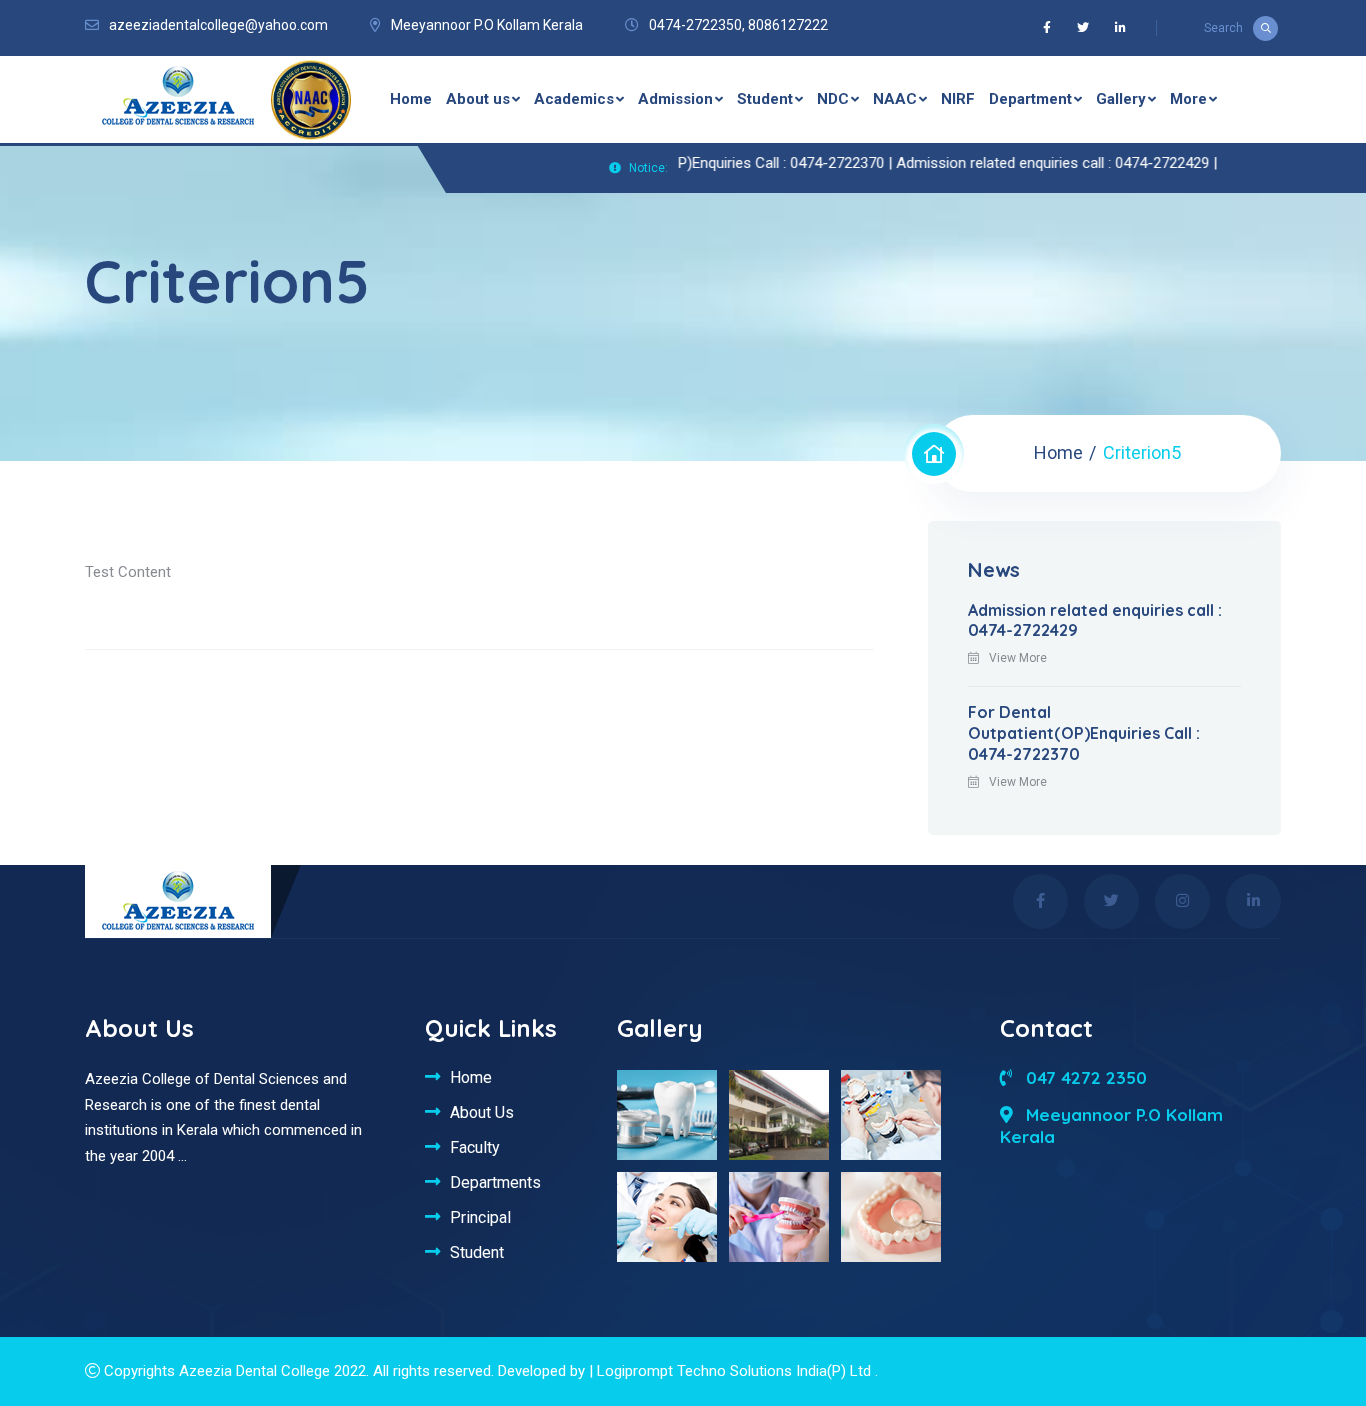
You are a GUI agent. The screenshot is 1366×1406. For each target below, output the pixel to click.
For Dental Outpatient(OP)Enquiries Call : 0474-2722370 (1084, 733)
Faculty (475, 1147)
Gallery (1121, 99)
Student (765, 99)
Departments (495, 1182)
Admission (675, 99)
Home (411, 99)
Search (1223, 28)
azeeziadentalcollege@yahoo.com (218, 25)
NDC (833, 99)
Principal (480, 1217)
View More (1018, 658)
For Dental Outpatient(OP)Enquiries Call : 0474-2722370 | (684, 163)
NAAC (895, 99)
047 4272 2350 (1084, 1077)
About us (478, 99)
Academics (574, 99)
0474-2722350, (697, 25)
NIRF (958, 99)
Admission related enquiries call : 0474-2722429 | (1030, 163)
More (1188, 99)
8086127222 (788, 25)
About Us (482, 1112)
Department (1030, 99)
